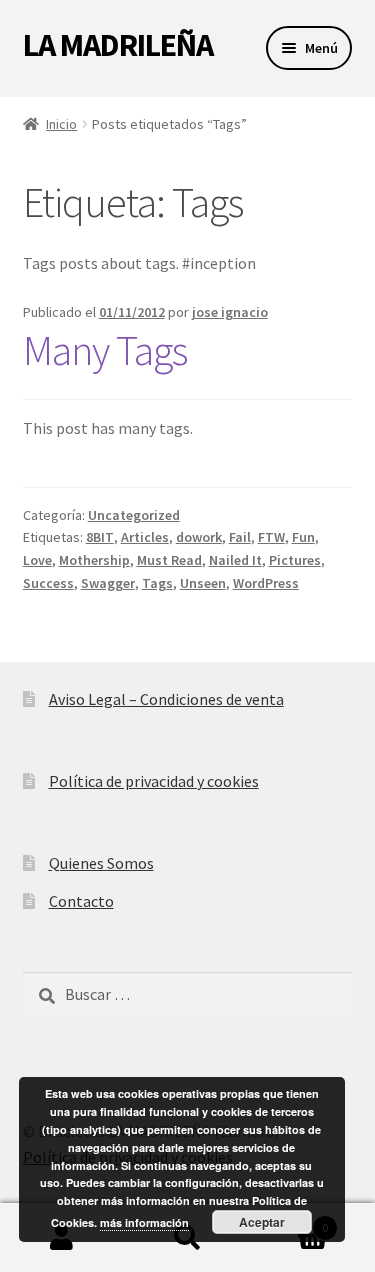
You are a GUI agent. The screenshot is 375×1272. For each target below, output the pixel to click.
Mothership (94, 560)
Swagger (108, 583)
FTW (271, 537)
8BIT (100, 537)
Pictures (295, 560)
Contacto (81, 901)
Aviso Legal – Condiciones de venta (166, 699)
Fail (240, 537)
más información (144, 1222)
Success (48, 583)
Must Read (169, 560)
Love (37, 560)
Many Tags (105, 350)
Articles (145, 537)
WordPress (266, 583)
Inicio (61, 124)
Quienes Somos (101, 863)
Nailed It (235, 560)
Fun (303, 537)
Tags (157, 583)
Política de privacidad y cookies (154, 781)
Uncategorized (134, 515)
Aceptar (262, 1222)
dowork (199, 537)
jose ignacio (230, 312)
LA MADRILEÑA (118, 45)
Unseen (203, 583)
